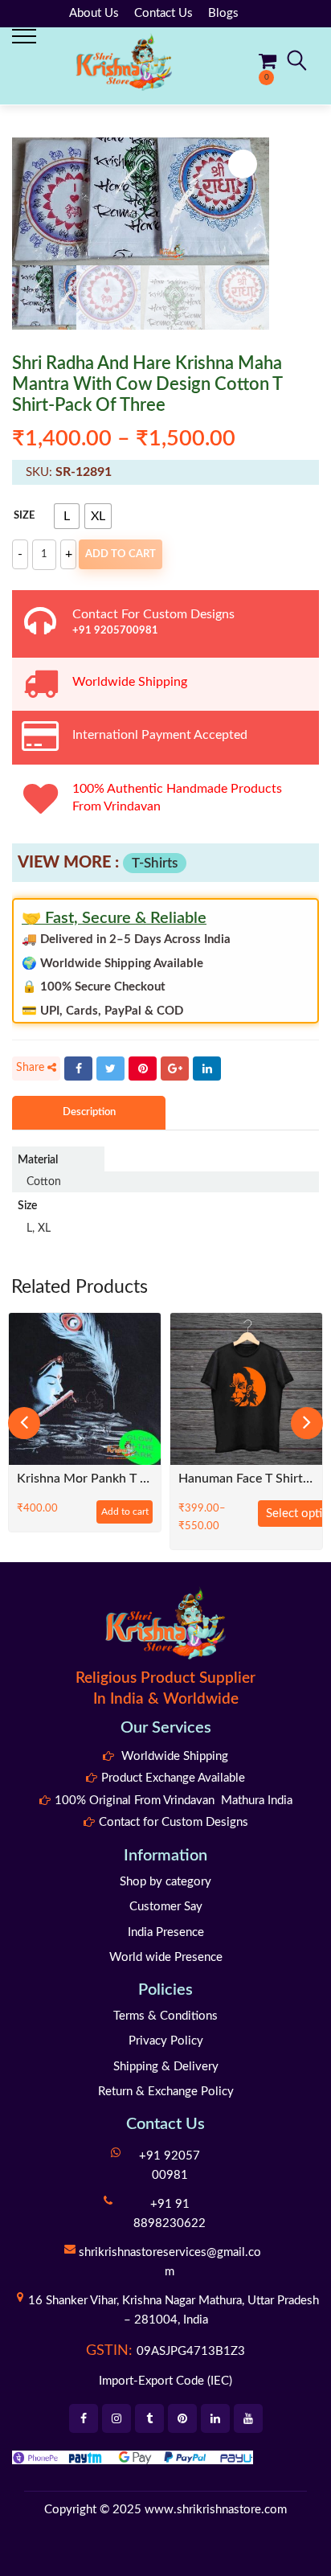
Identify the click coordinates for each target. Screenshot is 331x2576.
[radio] (67, 516)
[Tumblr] (149, 2418)
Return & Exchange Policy (166, 2092)
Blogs (223, 13)
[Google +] (175, 1069)
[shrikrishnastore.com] (124, 62)
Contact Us (163, 13)
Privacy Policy (166, 2041)
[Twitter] (110, 1069)
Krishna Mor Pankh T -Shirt (85, 1479)
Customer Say (166, 1907)
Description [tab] (89, 1112)
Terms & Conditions (165, 2016)
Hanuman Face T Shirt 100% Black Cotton (246, 1479)
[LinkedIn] (207, 1069)
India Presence (166, 1932)
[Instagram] (116, 2418)
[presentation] (24, 1423)
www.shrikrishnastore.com (216, 2510)
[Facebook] (78, 1069)
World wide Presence (166, 1957)
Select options (298, 1514)
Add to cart (121, 554)
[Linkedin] (215, 2418)
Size (24, 516)
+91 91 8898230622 (170, 2214)
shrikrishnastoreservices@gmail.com (170, 2262)
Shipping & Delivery (166, 2067)
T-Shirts (155, 863)
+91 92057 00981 (170, 2166)
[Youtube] (248, 2418)
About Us (94, 13)
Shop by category (165, 1882)
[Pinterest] (143, 1069)
